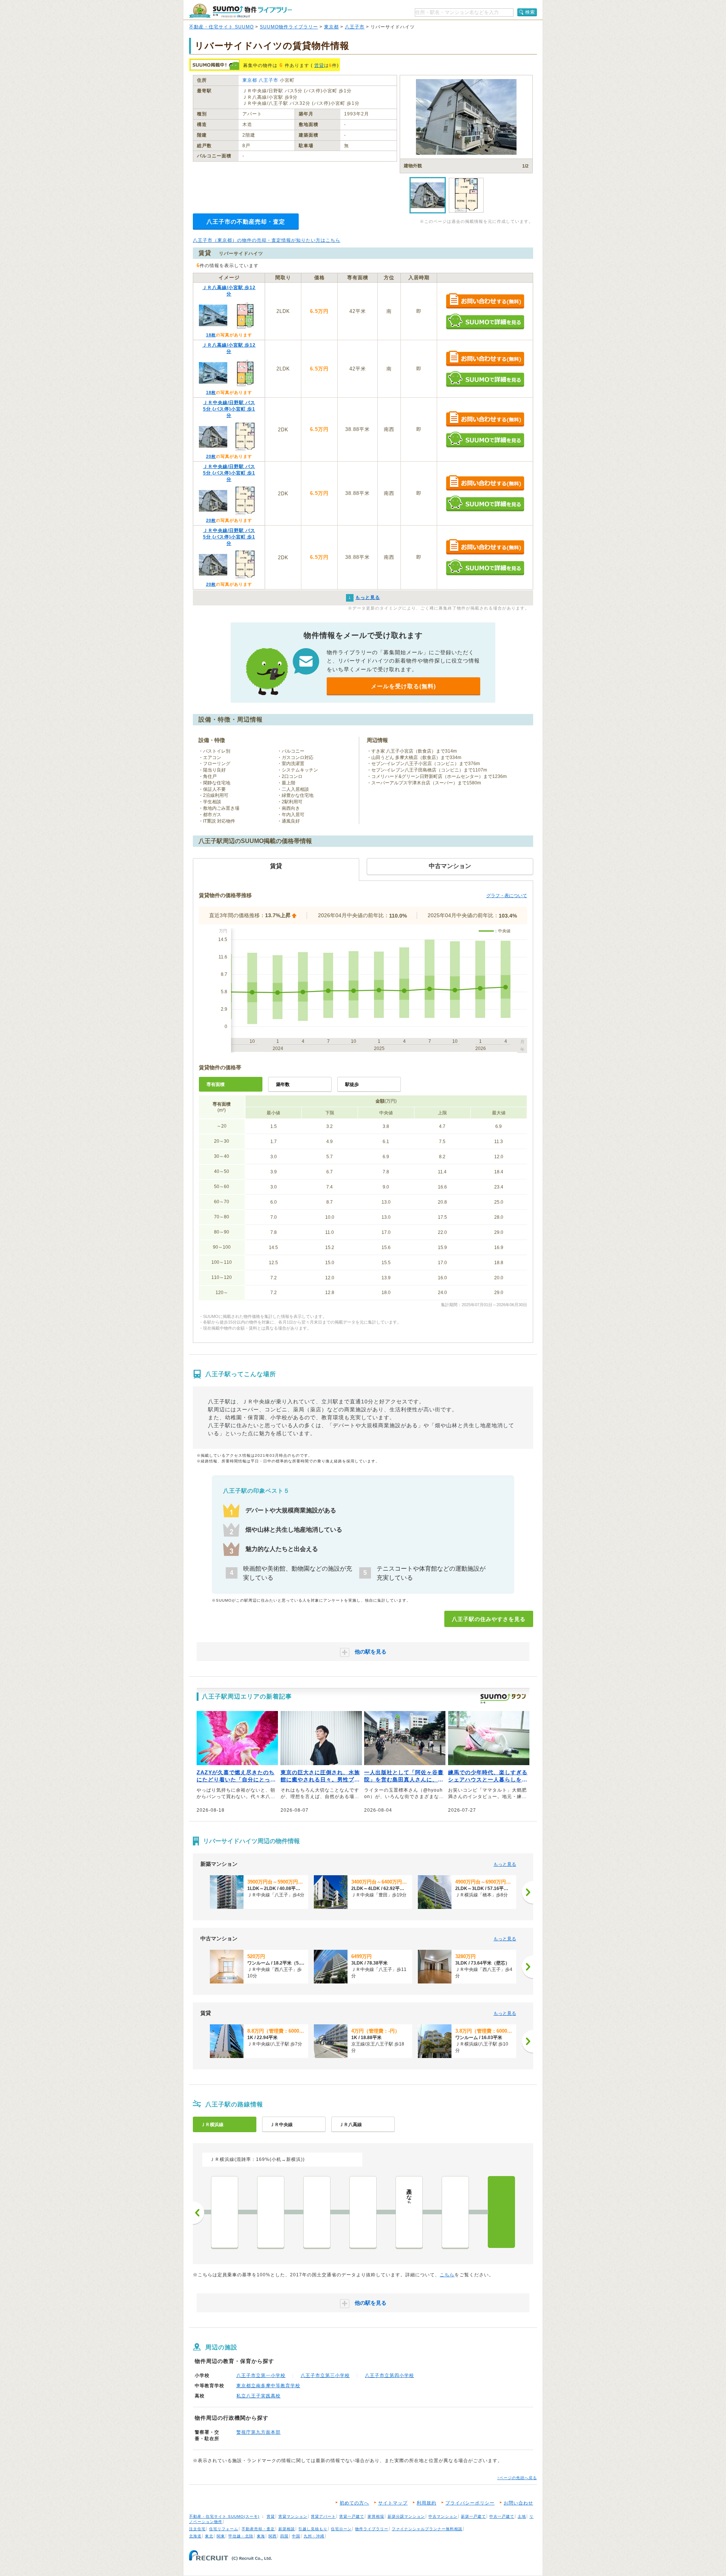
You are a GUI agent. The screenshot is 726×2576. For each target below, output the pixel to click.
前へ (199, 2213)
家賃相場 (376, 2516)
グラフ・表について (507, 896)
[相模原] (271, 2212)
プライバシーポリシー (470, 2503)
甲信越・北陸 (241, 2536)
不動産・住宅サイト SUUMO (221, 27)
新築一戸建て (473, 2516)
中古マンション (443, 2516)
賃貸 (319, 65)
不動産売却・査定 (258, 2529)
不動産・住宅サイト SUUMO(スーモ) (224, 2516)
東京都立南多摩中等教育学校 (268, 2386)
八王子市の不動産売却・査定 (246, 222)
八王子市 (355, 27)
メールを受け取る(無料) (403, 686)
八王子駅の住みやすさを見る (489, 1619)
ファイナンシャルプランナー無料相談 (427, 2529)
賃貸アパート (323, 2516)
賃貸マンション (293, 2516)
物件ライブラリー (372, 2529)
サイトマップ (393, 2503)
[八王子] (501, 2212)
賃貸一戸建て (352, 2516)
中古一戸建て (502, 2516)
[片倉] (455, 2212)
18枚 (211, 335)
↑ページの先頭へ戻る (517, 2478)
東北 (209, 2536)
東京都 (331, 27)
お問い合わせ (518, 2503)
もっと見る (505, 1864)
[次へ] (527, 1892)
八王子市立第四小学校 (389, 2375)
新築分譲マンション (406, 2516)
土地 (522, 2516)
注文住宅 (197, 2529)
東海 (261, 2536)
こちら (447, 2275)
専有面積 (216, 1084)
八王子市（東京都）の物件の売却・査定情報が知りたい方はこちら (267, 240)
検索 (530, 12)
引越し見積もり (313, 2529)
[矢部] (225, 2212)
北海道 (195, 2536)
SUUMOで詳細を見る (485, 321)
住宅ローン (341, 2529)
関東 (221, 2536)
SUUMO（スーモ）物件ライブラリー (240, 11)
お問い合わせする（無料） (485, 301)
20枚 (211, 456)
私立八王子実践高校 (258, 2396)
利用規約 (427, 2503)
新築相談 (287, 2529)
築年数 (283, 1084)
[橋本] (317, 2212)
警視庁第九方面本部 (258, 2432)
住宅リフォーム (224, 2529)
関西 (273, 2536)
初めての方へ (354, 2503)
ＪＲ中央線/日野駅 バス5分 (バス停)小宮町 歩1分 (229, 409)
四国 (284, 2536)
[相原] (363, 2212)
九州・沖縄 (314, 2536)
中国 (296, 2536)
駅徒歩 (352, 1084)
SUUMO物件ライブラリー (289, 27)
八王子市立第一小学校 (261, 2375)
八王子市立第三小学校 (325, 2375)
